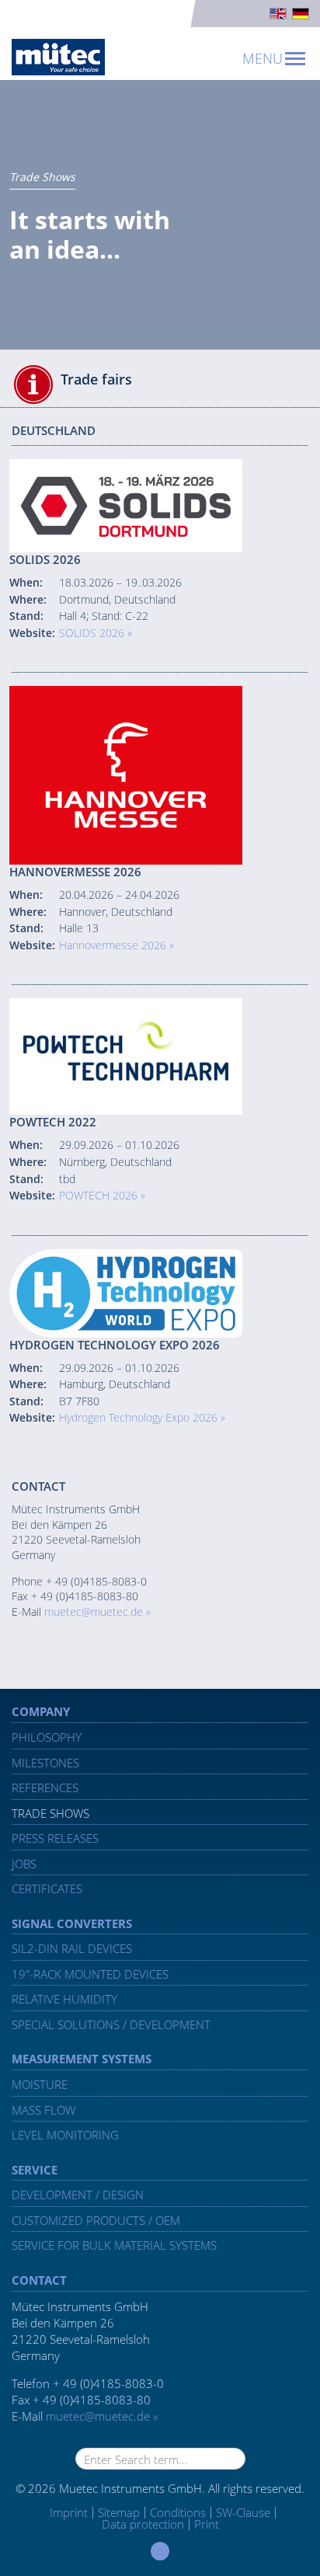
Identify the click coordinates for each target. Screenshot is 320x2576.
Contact (39, 2280)
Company (41, 1711)
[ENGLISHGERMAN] (160, 14)
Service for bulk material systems (114, 2245)
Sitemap (119, 2512)
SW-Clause (243, 2512)
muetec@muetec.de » (97, 1612)
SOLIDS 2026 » (96, 633)
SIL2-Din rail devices (72, 1948)
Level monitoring (65, 2135)
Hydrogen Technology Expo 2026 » (142, 1417)
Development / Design (78, 2195)
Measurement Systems (82, 2059)
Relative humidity (64, 1999)
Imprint (69, 2513)
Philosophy (47, 1737)
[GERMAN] (301, 14)
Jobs (24, 1864)
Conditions (178, 2512)
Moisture (40, 2084)
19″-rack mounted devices (90, 1974)
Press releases (55, 1838)
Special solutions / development (111, 2024)
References (45, 1788)
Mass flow (43, 2110)
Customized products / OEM (96, 2220)
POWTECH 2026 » (102, 1195)
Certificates (47, 1888)
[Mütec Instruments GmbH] (58, 57)
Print (207, 2524)
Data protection (143, 2524)
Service (35, 2170)
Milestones (45, 1763)
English (278, 14)
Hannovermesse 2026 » (117, 945)
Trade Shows (50, 1813)
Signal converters (72, 1923)
